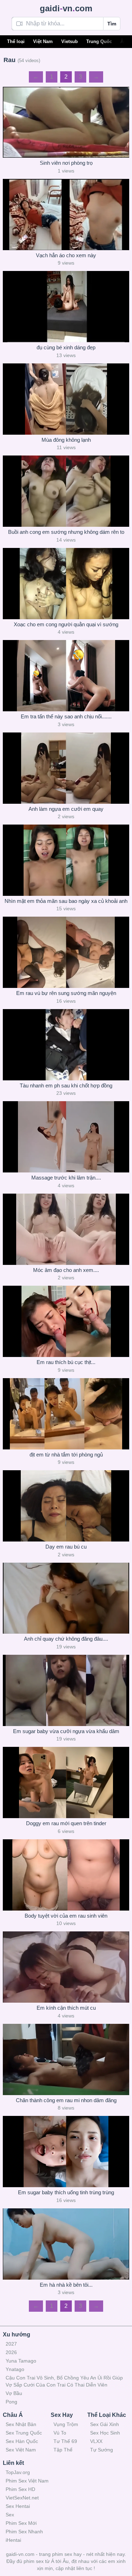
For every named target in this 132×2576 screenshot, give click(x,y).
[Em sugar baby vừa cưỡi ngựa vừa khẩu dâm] (66, 1690)
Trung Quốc (99, 41)
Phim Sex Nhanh (24, 2532)
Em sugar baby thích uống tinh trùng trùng (66, 2192)
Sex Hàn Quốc (22, 2441)
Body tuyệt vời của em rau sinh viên (66, 1916)
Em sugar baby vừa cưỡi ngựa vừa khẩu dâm (66, 1731)
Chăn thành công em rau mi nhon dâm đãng (66, 2100)
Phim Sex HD (20, 2489)
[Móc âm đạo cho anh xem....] (66, 1229)
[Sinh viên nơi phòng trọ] (66, 122)
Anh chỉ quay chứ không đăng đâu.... (66, 1639)
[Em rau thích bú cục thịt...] (66, 1321)
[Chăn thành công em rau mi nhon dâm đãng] (66, 2059)
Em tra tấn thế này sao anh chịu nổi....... (66, 716)
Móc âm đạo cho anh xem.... (66, 1270)
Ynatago (15, 2369)
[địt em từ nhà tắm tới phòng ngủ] (66, 1414)
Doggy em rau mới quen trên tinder (66, 1823)
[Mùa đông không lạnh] (66, 399)
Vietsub (70, 41)
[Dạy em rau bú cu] (66, 1506)
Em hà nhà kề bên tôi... (66, 2285)
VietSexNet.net (22, 2498)
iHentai (13, 2540)
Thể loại (16, 41)
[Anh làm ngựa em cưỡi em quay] (66, 768)
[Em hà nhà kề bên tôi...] (66, 2244)
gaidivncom (66, 8)
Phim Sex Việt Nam (27, 2481)
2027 (11, 2344)
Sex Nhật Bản (21, 2424)
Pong (11, 2402)
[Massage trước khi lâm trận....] (66, 1137)
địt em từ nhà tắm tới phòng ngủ (66, 1455)
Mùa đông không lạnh (66, 440)
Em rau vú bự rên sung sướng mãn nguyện (66, 993)
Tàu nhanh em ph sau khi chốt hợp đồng (66, 1085)
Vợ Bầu (14, 2393)
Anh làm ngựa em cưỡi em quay (66, 809)
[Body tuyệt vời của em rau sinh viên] (66, 1875)
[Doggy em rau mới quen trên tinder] (66, 1782)
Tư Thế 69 (65, 2441)
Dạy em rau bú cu (66, 1547)
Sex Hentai (18, 2506)
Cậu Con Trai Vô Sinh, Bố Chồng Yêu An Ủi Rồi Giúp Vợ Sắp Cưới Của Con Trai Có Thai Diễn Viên (64, 2381)
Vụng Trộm (66, 2424)
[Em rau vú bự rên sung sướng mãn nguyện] (66, 952)
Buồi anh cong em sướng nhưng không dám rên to (66, 532)
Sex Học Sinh (105, 2433)
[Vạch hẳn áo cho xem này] (66, 215)
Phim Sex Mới (21, 2523)
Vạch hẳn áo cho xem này (66, 255)
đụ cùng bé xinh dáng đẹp (66, 347)
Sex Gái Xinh (105, 2424)
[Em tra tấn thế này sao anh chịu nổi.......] (66, 676)
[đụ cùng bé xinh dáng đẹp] (66, 307)
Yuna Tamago (21, 2361)
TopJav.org (18, 2472)
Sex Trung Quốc (24, 2433)
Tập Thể (63, 2450)
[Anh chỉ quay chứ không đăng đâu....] (66, 1598)
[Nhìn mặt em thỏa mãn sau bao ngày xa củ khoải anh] (66, 860)
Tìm (112, 24)
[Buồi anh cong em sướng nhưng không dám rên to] (66, 491)
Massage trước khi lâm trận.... (66, 1178)
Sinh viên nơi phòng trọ (66, 163)
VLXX (96, 2441)
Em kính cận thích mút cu (66, 2008)
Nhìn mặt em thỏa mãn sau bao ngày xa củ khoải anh (66, 901)
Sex (10, 2515)
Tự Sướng (102, 2450)
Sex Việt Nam (21, 2450)
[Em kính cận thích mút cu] (66, 1967)
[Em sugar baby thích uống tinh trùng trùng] (66, 2152)
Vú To (60, 2433)
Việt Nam (43, 41)
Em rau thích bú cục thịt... (66, 1362)
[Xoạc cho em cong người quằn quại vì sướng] (66, 584)
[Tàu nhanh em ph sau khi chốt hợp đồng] (66, 1045)
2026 (11, 2352)
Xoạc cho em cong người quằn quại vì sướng (66, 624)
